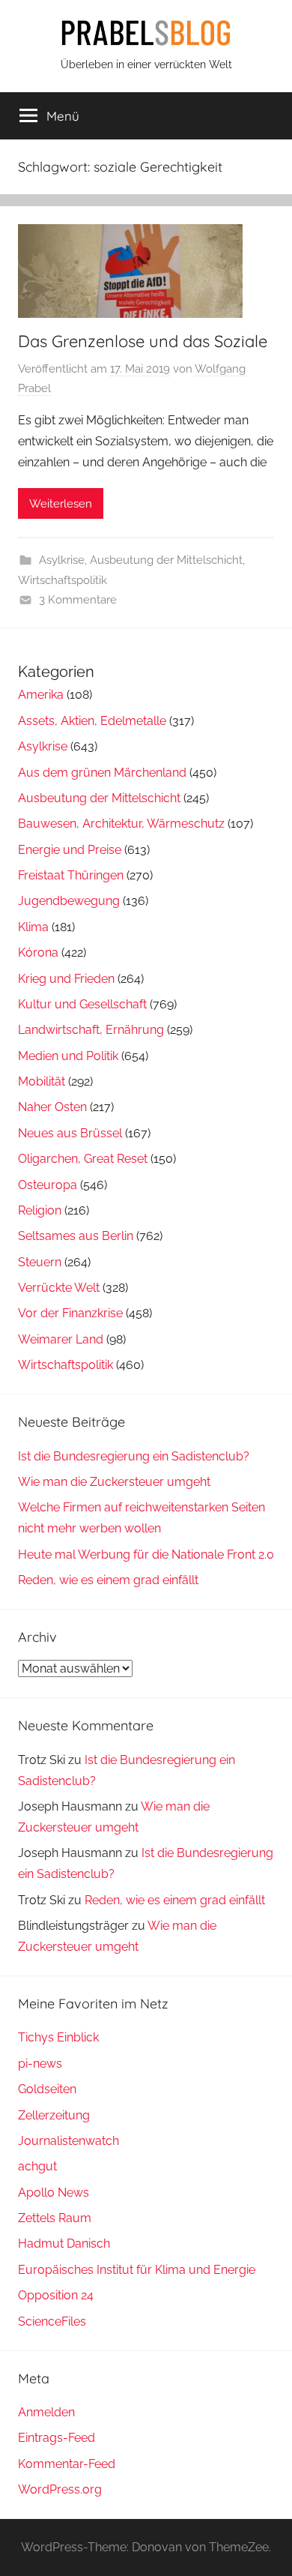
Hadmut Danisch (64, 2244)
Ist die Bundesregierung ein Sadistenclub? (134, 1456)
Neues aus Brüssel (70, 1133)
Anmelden (46, 2412)
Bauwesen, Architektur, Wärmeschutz (121, 824)
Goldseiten (47, 2089)
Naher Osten (52, 1107)
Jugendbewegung (69, 901)
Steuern (40, 1262)
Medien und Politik (68, 1056)
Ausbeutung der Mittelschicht (166, 560)
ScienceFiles (52, 2321)
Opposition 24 (56, 2295)
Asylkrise (62, 560)
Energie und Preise (70, 850)
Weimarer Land (61, 1339)
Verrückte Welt (59, 1288)
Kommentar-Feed (67, 2464)
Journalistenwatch (69, 2141)
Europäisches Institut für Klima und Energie (137, 2270)
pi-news (40, 2064)
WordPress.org (60, 2489)
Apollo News (54, 2193)
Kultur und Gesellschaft (82, 1004)
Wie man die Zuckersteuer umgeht (114, 1482)
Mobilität (42, 1081)
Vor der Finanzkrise (70, 1313)
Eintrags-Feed (57, 2438)
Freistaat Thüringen (71, 875)
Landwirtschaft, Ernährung (91, 1030)
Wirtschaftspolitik (63, 580)
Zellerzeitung (54, 2115)
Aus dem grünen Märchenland (102, 773)
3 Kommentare (78, 600)
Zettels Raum (55, 2218)
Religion (40, 1210)
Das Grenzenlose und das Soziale (143, 341)
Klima (33, 927)
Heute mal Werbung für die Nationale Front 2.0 (146, 1555)
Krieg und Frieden (66, 979)
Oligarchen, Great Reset (83, 1159)
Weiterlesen (61, 504)
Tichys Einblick (58, 2037)
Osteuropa (48, 1185)
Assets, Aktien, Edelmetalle (92, 721)
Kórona (38, 953)
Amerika (41, 695)
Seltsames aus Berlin (76, 1236)
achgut (37, 2166)
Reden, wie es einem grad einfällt (108, 1580)
